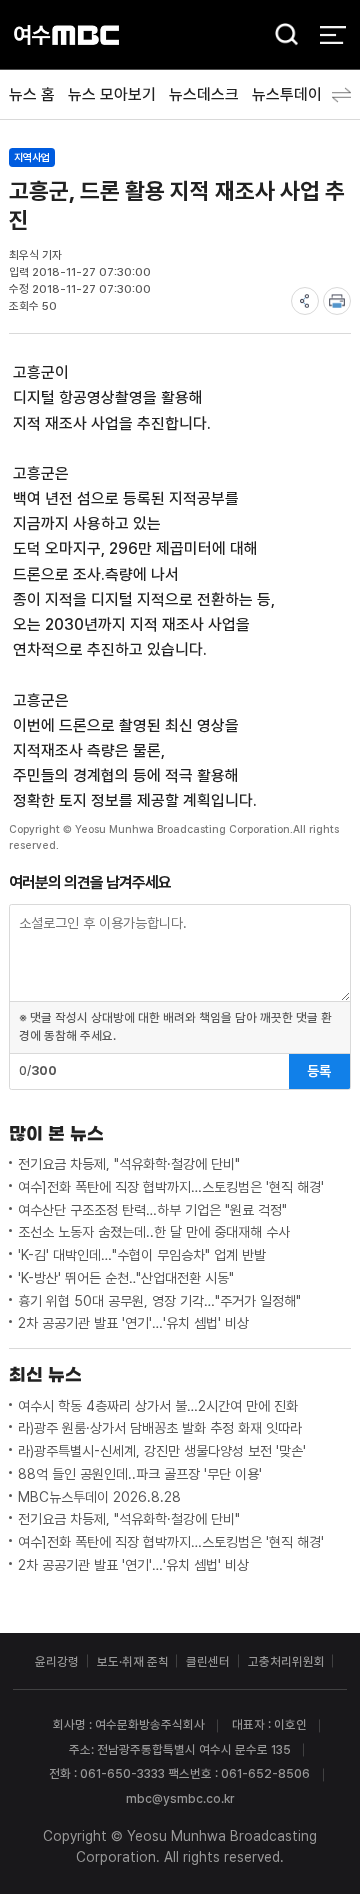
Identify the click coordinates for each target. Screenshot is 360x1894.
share (305, 301)
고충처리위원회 (286, 1661)
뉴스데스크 (204, 94)
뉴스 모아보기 (112, 94)
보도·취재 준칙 (133, 1661)
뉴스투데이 (287, 94)
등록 (319, 1071)
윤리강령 (57, 1661)
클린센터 (208, 1661)
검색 (281, 36)
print (337, 301)
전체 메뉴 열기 (332, 34)
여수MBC (66, 34)
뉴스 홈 (32, 94)
